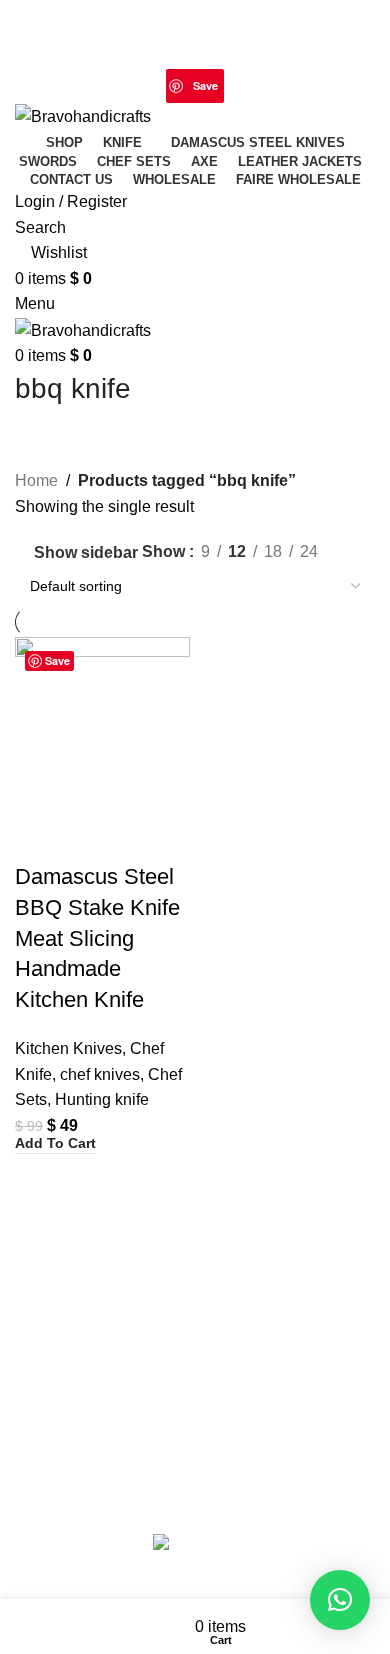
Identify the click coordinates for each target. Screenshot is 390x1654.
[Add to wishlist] (148, 837)
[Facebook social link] (156, 28)
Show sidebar (86, 552)
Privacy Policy (137, 1329)
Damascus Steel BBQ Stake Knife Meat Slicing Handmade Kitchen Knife (97, 938)
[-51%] (102, 723)
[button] (55, 1144)
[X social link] (182, 28)
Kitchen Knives (68, 1048)
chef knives (100, 1074)
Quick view (94, 837)
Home (36, 480)
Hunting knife (102, 1099)
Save (205, 85)
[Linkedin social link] (236, 85)
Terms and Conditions (272, 1329)
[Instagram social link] (207, 28)
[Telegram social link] (261, 85)
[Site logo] (83, 115)
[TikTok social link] (232, 28)
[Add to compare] (40, 837)
